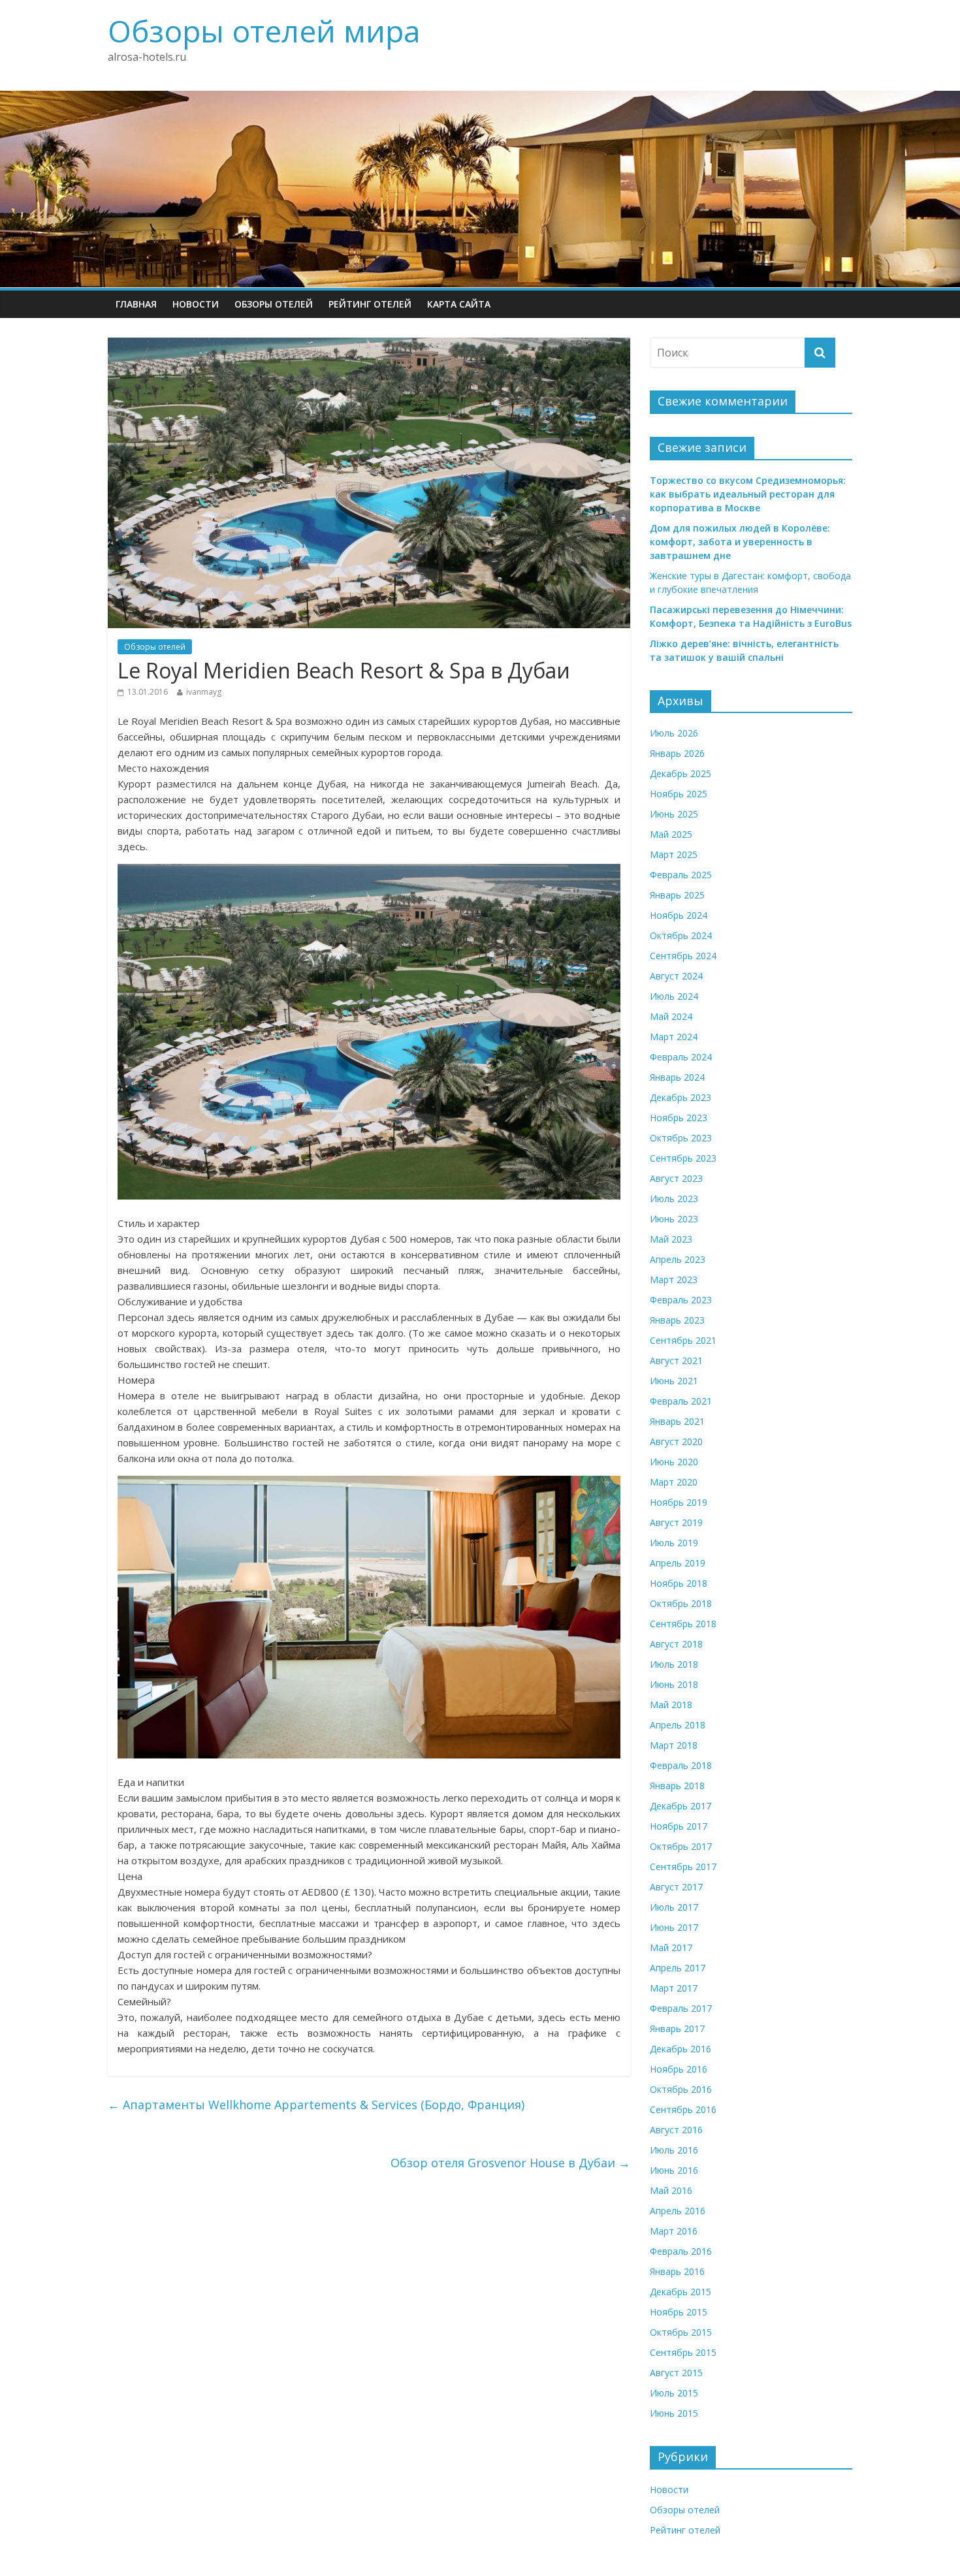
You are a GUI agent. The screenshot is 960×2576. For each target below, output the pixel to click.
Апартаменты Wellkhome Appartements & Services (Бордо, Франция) (316, 2105)
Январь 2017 (677, 2028)
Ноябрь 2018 (679, 1583)
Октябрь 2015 (681, 2332)
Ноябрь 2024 (679, 915)
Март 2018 (674, 1745)
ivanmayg (204, 692)
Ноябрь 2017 (679, 1826)
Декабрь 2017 (680, 1806)
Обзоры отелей (274, 304)
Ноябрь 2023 (679, 1118)
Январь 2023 (677, 1320)
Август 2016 (676, 2130)
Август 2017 (676, 1887)
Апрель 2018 (678, 1725)
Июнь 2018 (674, 1684)
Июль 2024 (674, 996)
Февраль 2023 (681, 1300)
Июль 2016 (674, 2150)
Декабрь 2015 (680, 2292)
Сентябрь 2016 (683, 2109)
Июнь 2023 (674, 1219)
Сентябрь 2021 (683, 1340)
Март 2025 (674, 854)
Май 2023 (671, 1239)
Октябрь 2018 (681, 1603)
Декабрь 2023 (680, 1097)
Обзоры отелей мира (264, 31)
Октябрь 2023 (681, 1138)
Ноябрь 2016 (679, 2069)
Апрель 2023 (678, 1259)
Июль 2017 (674, 1907)
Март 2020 (674, 1482)
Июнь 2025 (674, 814)
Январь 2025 (677, 895)
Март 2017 (674, 1988)
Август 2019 (676, 1522)
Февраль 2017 (681, 2008)
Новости (196, 304)
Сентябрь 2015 (683, 2352)
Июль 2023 (674, 1199)
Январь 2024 (677, 1077)
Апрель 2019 (678, 1563)
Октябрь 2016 (681, 2089)
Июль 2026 (674, 733)
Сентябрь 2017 (683, 1867)
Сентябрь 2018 (683, 1624)
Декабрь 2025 (680, 773)
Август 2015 (676, 2373)
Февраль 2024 (681, 1057)
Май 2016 (671, 2190)
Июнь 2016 (674, 2170)
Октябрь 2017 (681, 1846)
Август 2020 (676, 1441)
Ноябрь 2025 (679, 794)
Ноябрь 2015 (679, 2312)
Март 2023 (674, 1280)
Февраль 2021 (681, 1401)
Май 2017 (671, 1948)
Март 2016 (674, 2231)
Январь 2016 (677, 2271)
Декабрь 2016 (680, 2049)
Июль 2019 (674, 1543)
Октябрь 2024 (681, 935)
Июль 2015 (674, 2393)
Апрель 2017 (678, 1968)
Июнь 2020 (674, 1462)
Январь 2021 (677, 1421)
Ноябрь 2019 (679, 1502)
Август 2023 (676, 1178)
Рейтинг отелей (370, 304)
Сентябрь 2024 (683, 956)
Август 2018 (676, 1644)
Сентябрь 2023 (683, 1158)
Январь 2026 (677, 753)
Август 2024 (676, 976)
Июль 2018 (674, 1664)
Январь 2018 (677, 1786)
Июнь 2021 (674, 1381)
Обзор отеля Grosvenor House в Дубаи (510, 2163)
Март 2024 (674, 1037)
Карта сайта (459, 304)
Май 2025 (671, 834)
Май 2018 (671, 1705)
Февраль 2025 (681, 875)
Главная (136, 304)
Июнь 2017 (674, 1927)
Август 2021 (676, 1360)
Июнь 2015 (674, 2413)
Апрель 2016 (678, 2211)
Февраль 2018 (681, 1765)
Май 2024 (671, 1016)
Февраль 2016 (681, 2251)
